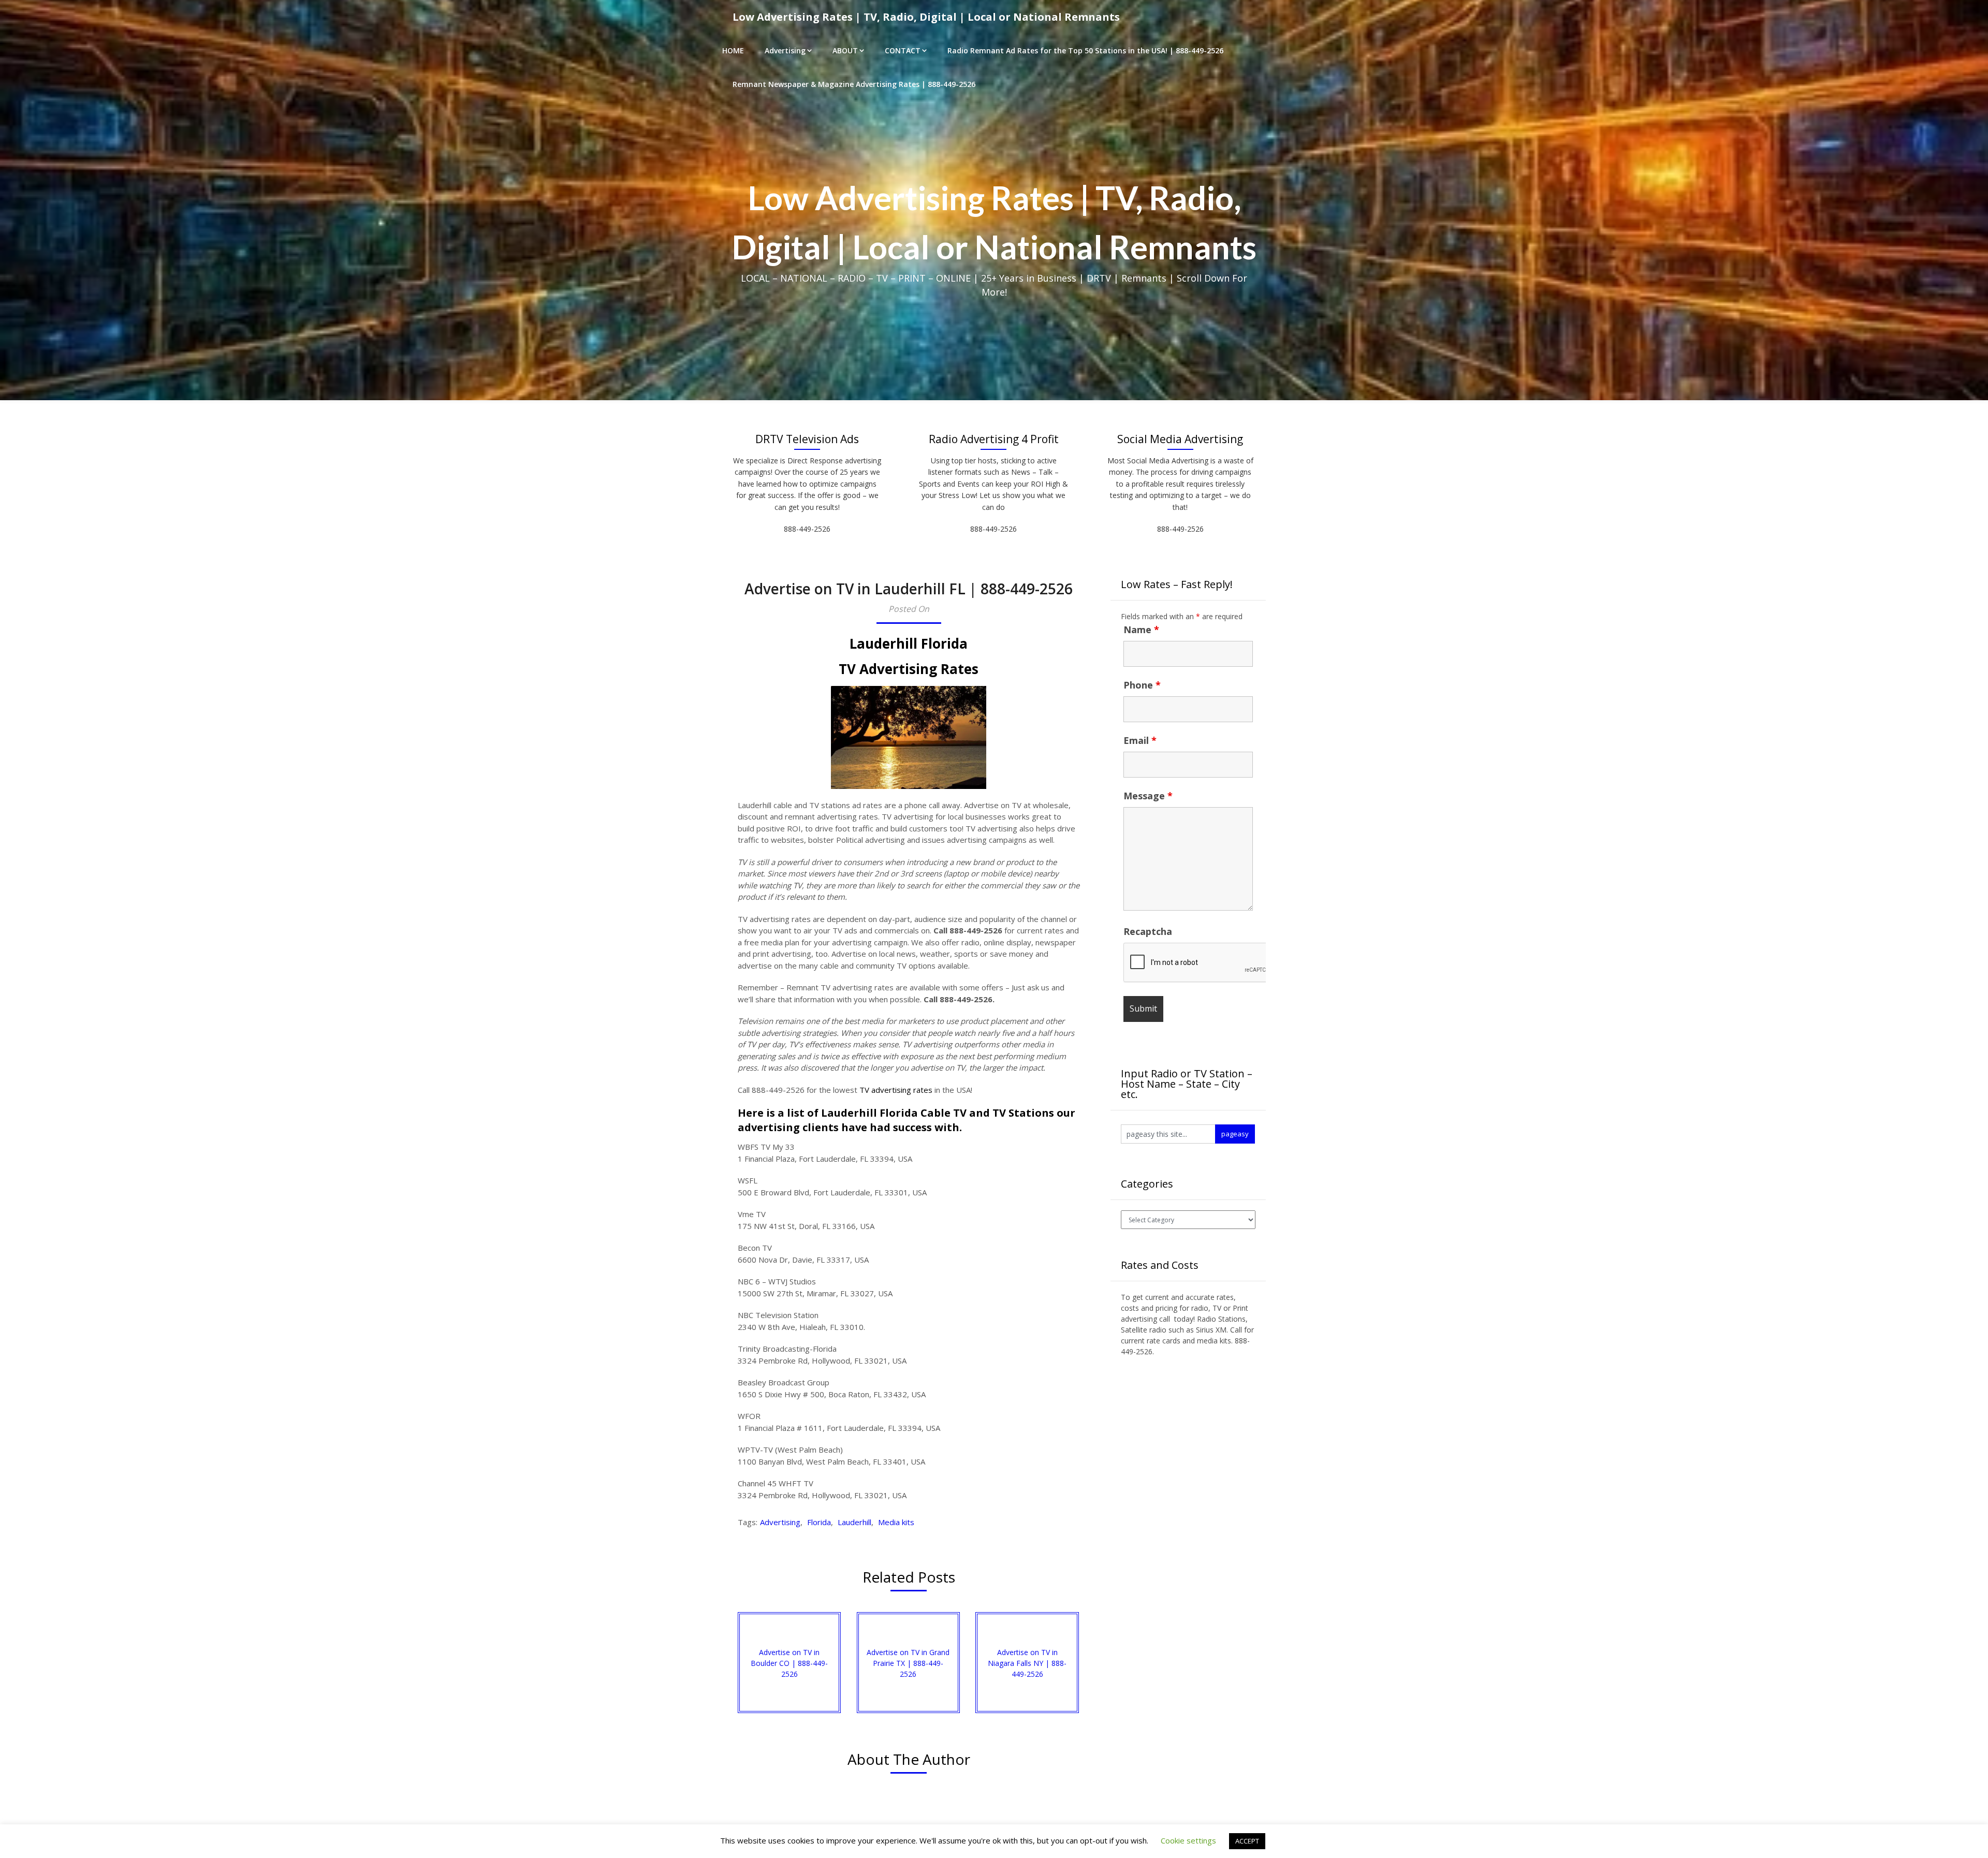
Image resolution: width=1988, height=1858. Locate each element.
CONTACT (903, 50)
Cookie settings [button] (1188, 1840)
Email (1140, 740)
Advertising (785, 50)
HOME (733, 50)
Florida (819, 1522)
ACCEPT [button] (1247, 1841)
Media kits (896, 1522)
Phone (1142, 685)
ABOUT (845, 50)
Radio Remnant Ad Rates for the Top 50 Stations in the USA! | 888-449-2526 (1085, 50)
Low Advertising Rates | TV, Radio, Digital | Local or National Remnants (926, 17)
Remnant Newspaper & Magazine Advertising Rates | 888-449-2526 (854, 84)
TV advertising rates (896, 1090)
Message (1148, 796)
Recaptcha (1148, 931)
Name (1141, 630)
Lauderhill (854, 1522)
